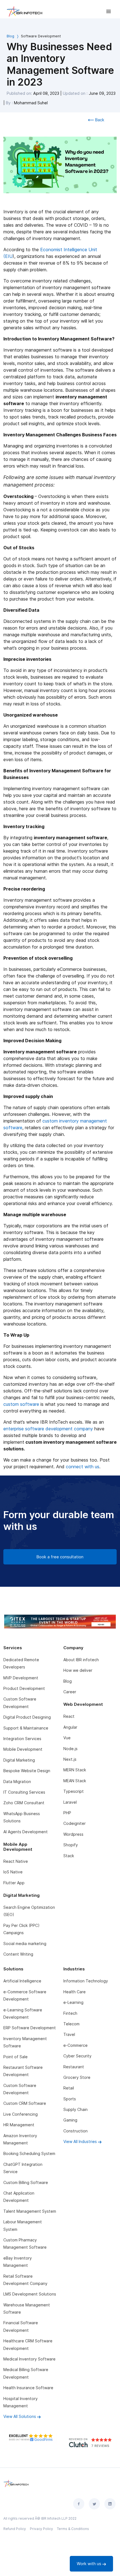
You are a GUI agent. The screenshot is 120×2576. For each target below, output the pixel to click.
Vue (67, 1738)
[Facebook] (79, 2504)
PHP (67, 1813)
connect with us (83, 1467)
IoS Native (13, 1872)
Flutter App (14, 1883)
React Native (16, 1861)
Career (70, 1692)
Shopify (71, 1845)
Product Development (24, 1688)
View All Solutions (20, 2416)
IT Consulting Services (24, 1792)
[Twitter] (94, 2504)
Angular (70, 1727)
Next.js (70, 1759)
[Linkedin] (110, 2504)
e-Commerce (75, 2045)
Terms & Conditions (73, 2529)
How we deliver (78, 1670)
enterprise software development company (48, 1429)
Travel (69, 2034)
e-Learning (73, 2002)
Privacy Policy (41, 2529)
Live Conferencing (21, 2114)
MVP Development (21, 1678)
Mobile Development (23, 1749)
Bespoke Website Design (27, 1771)
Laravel (70, 1802)
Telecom (71, 2024)
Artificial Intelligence (22, 1981)
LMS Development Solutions (30, 2294)
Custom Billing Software (26, 2182)
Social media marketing (25, 1944)
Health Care (75, 1992)
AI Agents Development (26, 1832)
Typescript (74, 1791)
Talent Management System (30, 2211)
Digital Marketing (19, 1760)
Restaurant (74, 2067)
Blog (10, 36)
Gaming (70, 2120)
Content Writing (18, 1954)
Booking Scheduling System (29, 2153)
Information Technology (86, 1981)
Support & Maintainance (26, 1728)
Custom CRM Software (25, 2103)
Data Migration (17, 1782)
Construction (75, 2131)
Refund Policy (15, 2529)
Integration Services (22, 1739)
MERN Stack (75, 1770)
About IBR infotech (81, 1660)
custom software (21, 1404)
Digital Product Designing (27, 1717)
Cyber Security (77, 2056)
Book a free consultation (60, 1557)
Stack (69, 1856)
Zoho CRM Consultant (24, 1803)
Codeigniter (75, 1823)
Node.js (70, 1749)
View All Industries (81, 2141)
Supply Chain (75, 2109)
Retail (69, 2088)
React (69, 1716)
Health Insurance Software (28, 2388)
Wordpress (73, 1834)
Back (99, 120)
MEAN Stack (75, 1781)
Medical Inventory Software (29, 2359)
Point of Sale (15, 2057)
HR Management (19, 2125)
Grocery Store (77, 2077)
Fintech (70, 2013)
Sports (70, 2099)
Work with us (90, 2564)
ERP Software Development (30, 2028)
